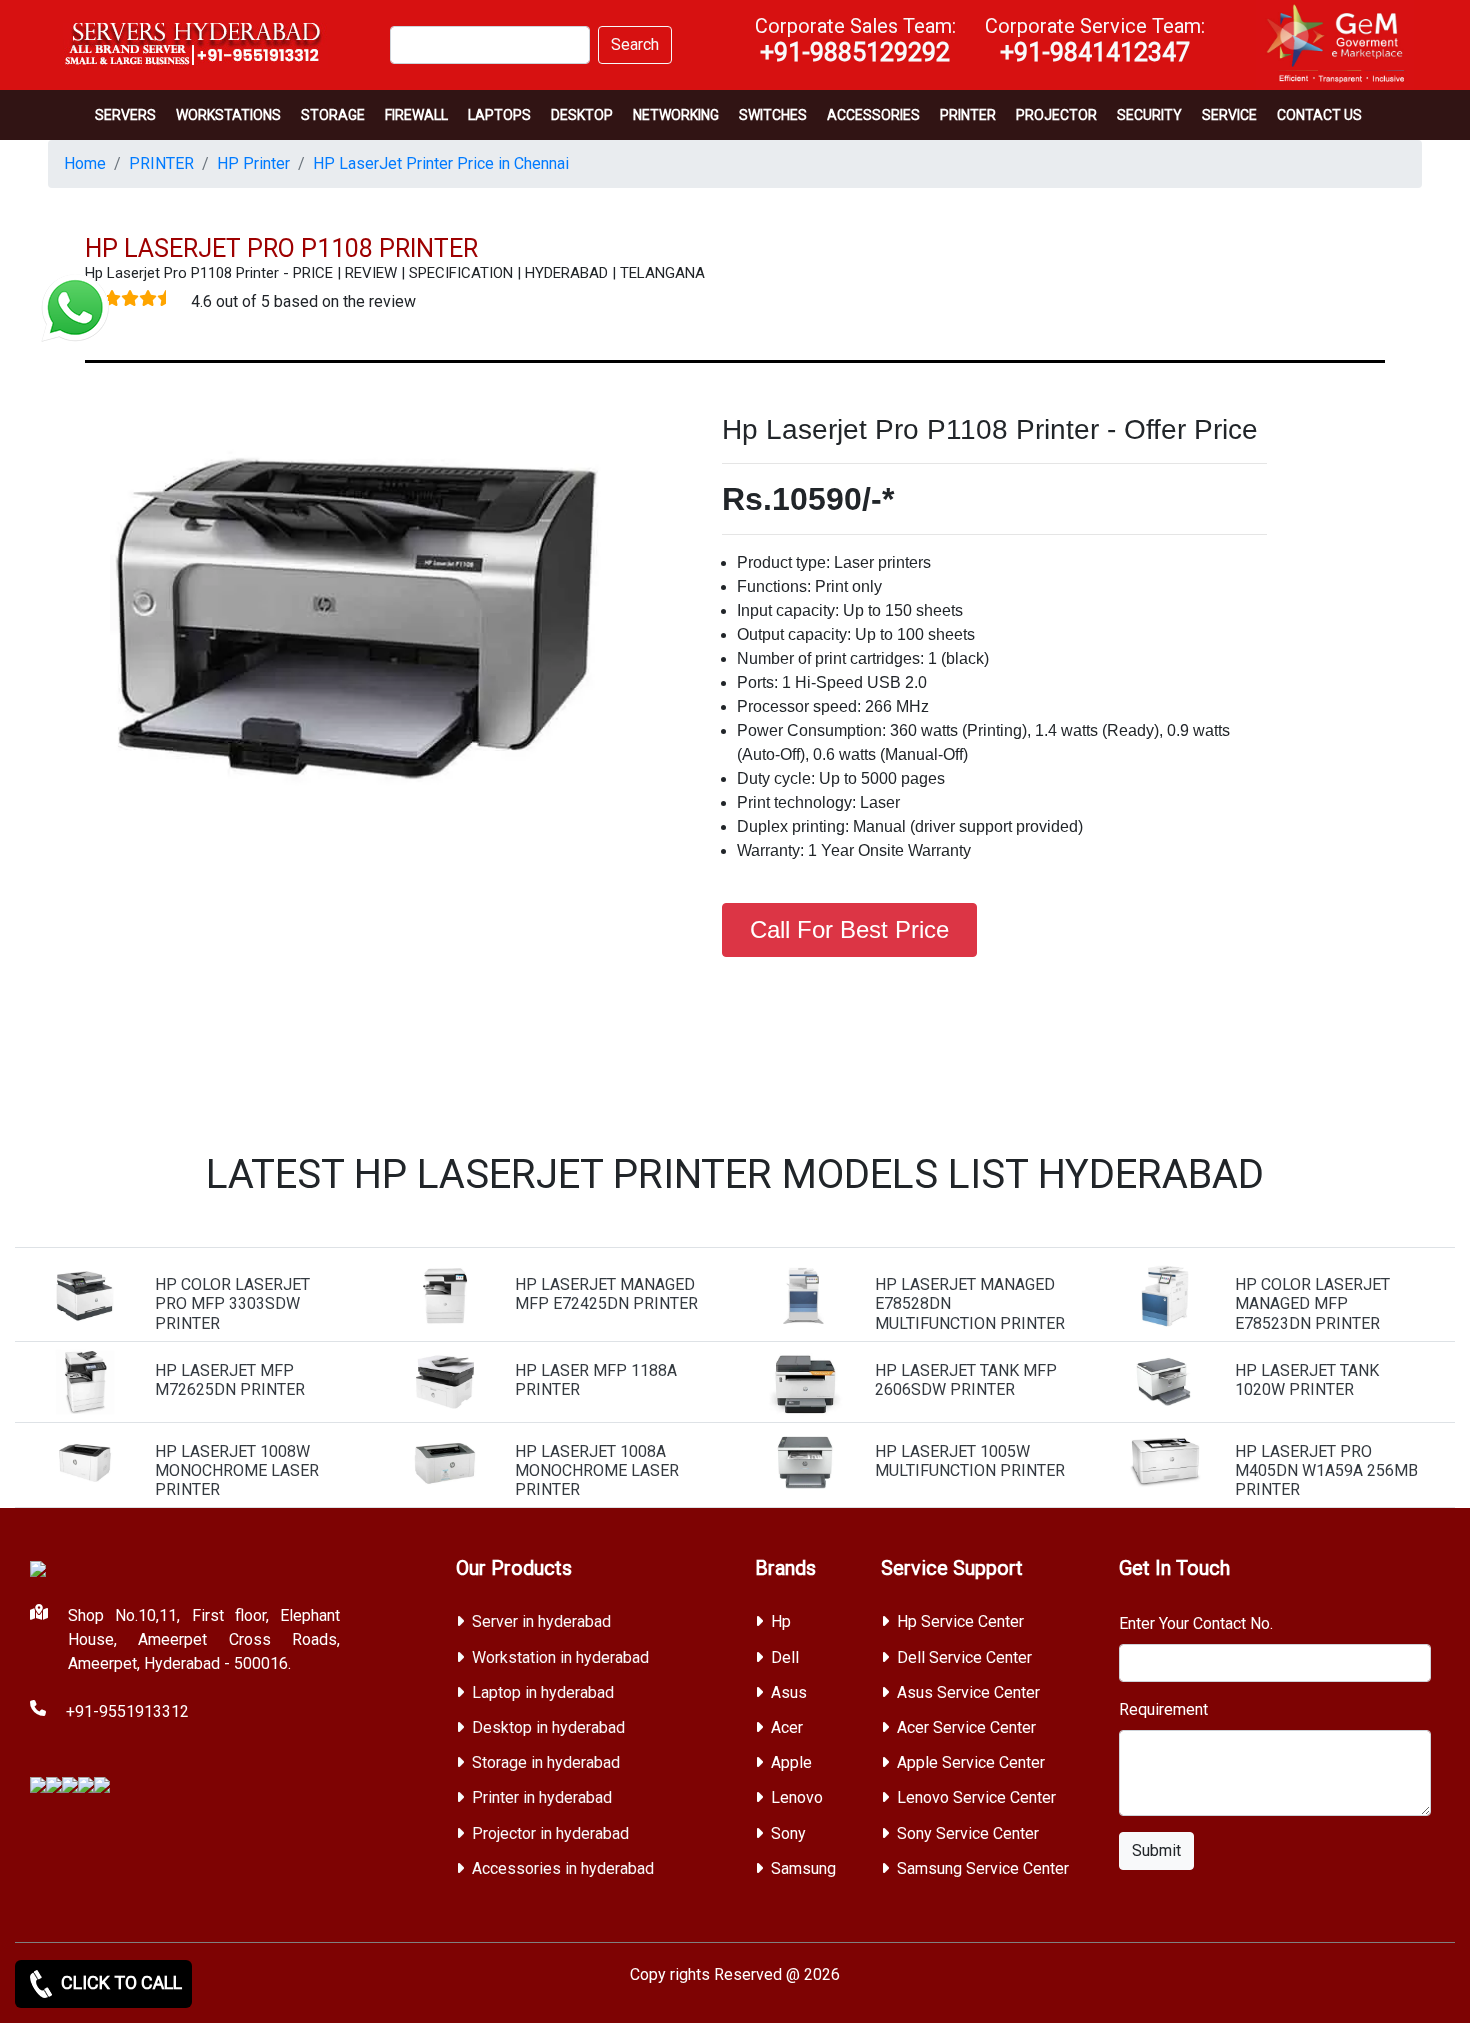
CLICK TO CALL (119, 1982)
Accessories (873, 115)
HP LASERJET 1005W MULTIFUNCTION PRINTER (970, 1461)
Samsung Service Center (983, 1868)
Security (1149, 115)
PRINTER (968, 115)
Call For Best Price (849, 929)
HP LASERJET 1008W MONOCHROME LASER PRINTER (237, 1470)
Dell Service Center (964, 1657)
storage (333, 115)
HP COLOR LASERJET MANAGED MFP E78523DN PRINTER (1312, 1303)
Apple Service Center (971, 1762)
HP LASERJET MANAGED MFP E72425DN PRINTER (606, 1294)
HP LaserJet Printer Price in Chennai (441, 163)
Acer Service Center (966, 1727)
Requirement (1163, 1709)
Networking (676, 115)
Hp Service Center (960, 1621)
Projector (1056, 115)
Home (85, 163)
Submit (1156, 1850)
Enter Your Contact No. (1196, 1623)
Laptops (499, 115)
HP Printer (253, 163)
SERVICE (1229, 115)
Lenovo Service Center (976, 1797)
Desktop (582, 115)
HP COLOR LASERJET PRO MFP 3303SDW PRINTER (232, 1303)
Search (635, 44)
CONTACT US (1319, 115)
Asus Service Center (968, 1692)
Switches (773, 115)
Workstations (228, 115)
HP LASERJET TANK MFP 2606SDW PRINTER (966, 1380)
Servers (125, 115)
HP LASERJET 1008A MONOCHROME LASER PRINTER (597, 1470)
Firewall (416, 115)
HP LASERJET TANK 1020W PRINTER (1307, 1380)
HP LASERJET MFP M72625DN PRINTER (230, 1380)
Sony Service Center (968, 1833)
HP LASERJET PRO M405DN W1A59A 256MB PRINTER (1326, 1470)
